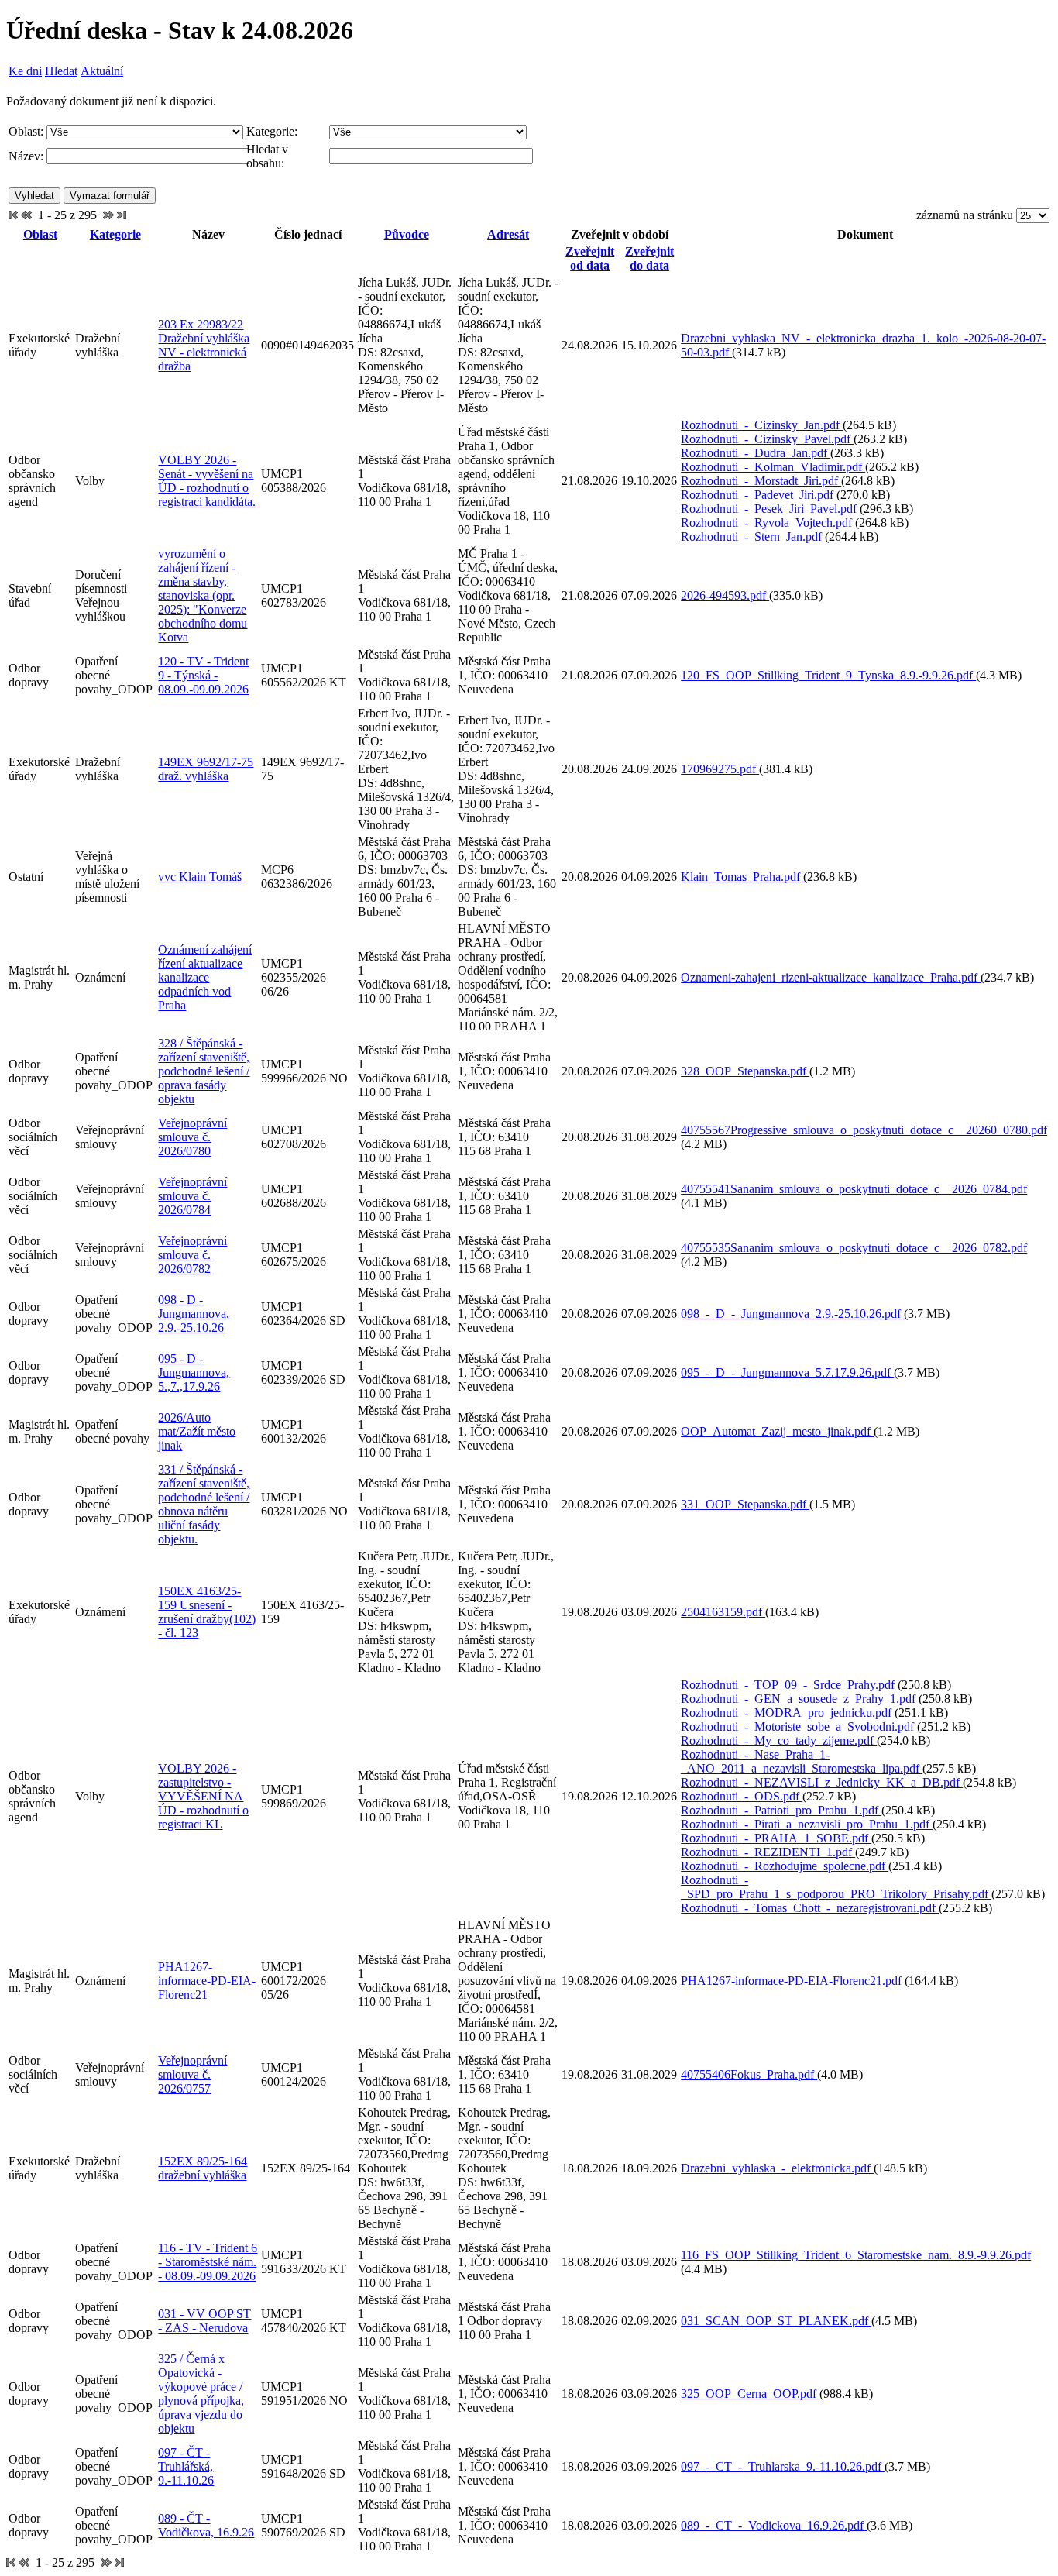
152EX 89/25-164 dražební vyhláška (203, 2168)
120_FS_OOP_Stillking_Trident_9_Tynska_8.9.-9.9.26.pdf (828, 675)
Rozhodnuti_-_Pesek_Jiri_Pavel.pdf (770, 509)
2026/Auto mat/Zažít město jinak (197, 1431)
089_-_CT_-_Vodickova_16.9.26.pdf (774, 2525)
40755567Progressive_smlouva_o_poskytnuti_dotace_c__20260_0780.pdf (864, 1130)
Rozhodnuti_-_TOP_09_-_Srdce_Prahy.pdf (789, 1685)
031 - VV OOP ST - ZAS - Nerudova (204, 2321)
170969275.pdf (720, 769)
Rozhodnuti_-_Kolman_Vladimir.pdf (773, 467)
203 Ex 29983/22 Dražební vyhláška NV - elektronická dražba (204, 345)
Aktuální (102, 71)
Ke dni (25, 71)
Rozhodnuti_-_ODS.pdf (742, 1796)
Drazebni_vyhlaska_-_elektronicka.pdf (777, 2168)
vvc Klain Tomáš (200, 877)
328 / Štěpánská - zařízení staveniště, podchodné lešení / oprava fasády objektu (204, 1071)
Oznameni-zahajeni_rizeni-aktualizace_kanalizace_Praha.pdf (831, 977)
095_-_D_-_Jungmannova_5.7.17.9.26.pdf (787, 1372)
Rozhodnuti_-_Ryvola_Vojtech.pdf (768, 523)
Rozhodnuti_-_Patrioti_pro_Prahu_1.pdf (781, 1810)
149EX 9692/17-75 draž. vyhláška (206, 769)
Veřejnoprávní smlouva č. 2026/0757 (192, 2074)
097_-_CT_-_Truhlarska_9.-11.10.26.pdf (783, 2466)
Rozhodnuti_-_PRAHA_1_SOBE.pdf (776, 1838)
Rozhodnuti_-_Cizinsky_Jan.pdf (762, 425)
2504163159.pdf (723, 1612)
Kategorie (115, 234)
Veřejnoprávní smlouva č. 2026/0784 (192, 1196)
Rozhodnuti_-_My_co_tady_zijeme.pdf (779, 1740)
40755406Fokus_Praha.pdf (749, 2074)
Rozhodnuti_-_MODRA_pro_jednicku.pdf (788, 1713)
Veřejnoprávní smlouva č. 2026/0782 (192, 1255)
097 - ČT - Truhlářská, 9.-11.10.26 (186, 2466)
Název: (26, 156)
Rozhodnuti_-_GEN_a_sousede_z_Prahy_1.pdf (800, 1699)
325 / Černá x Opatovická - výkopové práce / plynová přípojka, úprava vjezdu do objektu (201, 2394)
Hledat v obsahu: (267, 156)
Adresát (508, 234)
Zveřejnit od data (590, 258)
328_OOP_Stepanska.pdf (745, 1071)
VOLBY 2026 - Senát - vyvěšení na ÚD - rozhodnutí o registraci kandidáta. (207, 481)
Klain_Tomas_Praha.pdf (742, 877)
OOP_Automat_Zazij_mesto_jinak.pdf (777, 1431)
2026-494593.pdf (725, 595)
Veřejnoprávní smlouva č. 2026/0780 (192, 1137)
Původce (407, 234)
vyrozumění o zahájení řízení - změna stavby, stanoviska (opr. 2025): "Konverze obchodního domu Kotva (203, 595)
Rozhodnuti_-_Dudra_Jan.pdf (756, 453)
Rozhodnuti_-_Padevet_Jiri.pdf (759, 495)
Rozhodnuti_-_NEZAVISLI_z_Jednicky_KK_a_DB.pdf (822, 1782)
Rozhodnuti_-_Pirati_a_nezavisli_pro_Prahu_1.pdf (807, 1824)
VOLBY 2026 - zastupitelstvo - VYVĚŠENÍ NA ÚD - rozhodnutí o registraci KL (203, 1796)
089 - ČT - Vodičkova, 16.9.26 (206, 2525)
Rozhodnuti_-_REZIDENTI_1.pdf (768, 1852)
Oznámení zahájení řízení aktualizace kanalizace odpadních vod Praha (205, 977)
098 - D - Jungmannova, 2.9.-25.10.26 (194, 1314)
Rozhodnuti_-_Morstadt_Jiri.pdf (761, 481)
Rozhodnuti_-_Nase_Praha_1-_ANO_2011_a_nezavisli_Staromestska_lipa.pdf (802, 1761)
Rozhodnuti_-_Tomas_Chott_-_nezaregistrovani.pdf (810, 1908)
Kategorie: (272, 131)
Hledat (61, 71)
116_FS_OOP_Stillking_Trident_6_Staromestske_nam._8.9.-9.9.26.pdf (856, 2255)
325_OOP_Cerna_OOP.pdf (750, 2394)
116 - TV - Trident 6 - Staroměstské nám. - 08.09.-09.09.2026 (208, 2262)
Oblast (40, 234)
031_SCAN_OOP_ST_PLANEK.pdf (776, 2321)
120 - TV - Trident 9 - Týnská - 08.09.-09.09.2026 (203, 675)
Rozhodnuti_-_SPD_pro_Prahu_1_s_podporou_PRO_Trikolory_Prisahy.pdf (836, 1887)
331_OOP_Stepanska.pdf (745, 1504)
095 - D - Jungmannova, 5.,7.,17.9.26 (194, 1372)
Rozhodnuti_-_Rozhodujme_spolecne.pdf (785, 1866)
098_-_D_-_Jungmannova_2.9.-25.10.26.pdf (792, 1314)
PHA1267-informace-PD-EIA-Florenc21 (207, 1981)
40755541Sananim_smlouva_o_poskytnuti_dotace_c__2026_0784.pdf (854, 1189)
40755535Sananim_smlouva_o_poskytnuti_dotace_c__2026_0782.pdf (854, 1248)
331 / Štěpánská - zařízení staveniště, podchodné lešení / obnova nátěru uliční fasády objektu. (204, 1504)
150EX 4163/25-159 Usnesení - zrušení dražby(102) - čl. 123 (207, 1612)
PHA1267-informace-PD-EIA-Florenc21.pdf (793, 1981)
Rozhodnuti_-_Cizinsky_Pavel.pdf (767, 439)
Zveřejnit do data (649, 258)
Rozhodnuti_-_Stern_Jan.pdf (753, 537)
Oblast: (26, 131)
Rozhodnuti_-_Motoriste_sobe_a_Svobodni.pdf (799, 1727)
